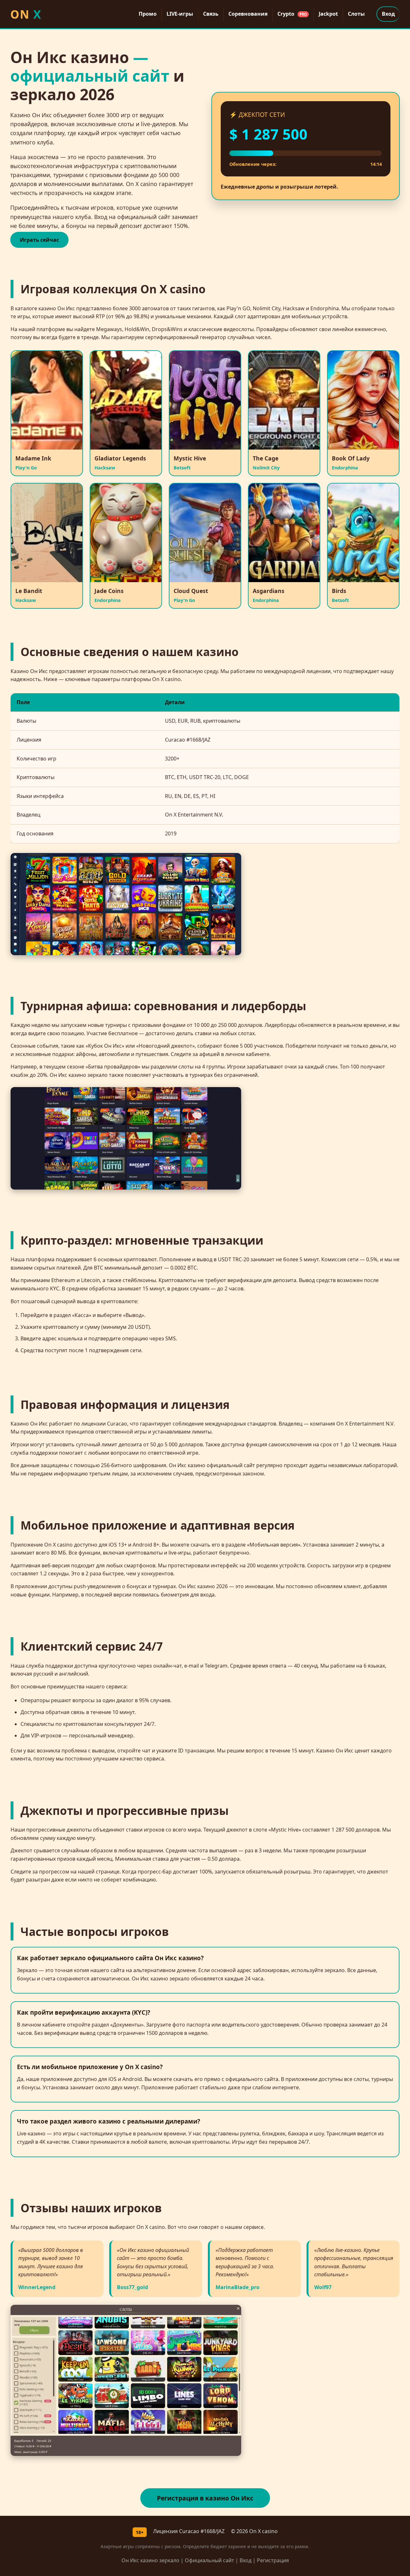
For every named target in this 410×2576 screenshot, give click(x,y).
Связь (211, 14)
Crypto (292, 14)
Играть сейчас (39, 240)
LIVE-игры (180, 14)
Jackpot (328, 14)
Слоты (356, 14)
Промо (148, 14)
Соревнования (248, 14)
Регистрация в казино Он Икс (205, 2498)
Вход (388, 14)
